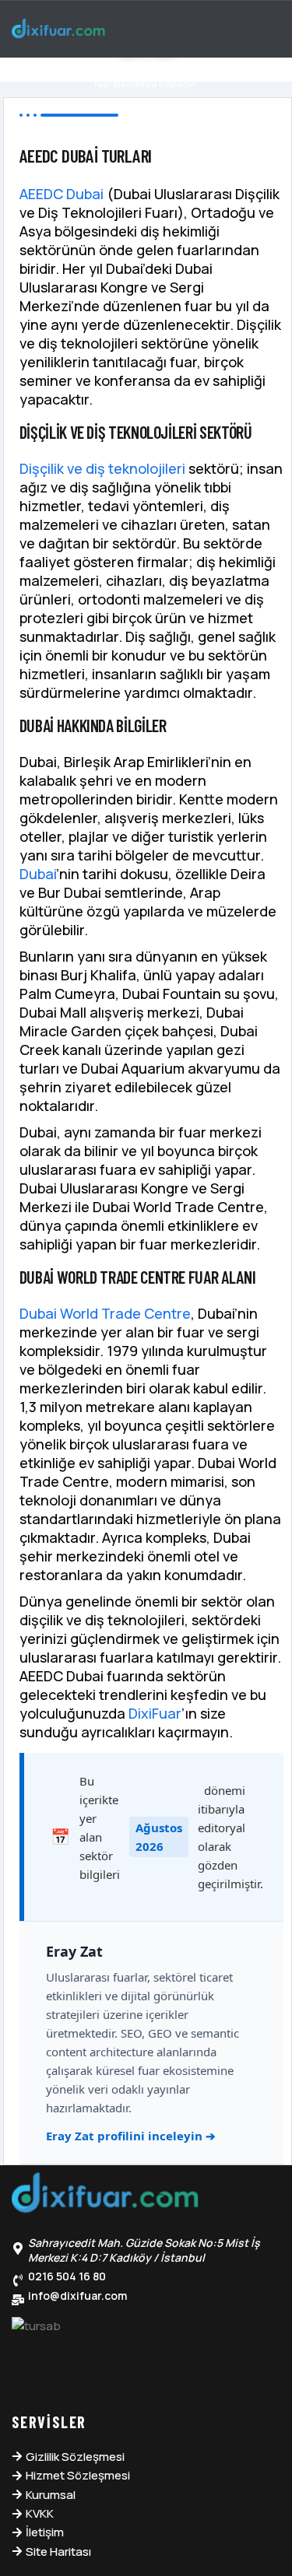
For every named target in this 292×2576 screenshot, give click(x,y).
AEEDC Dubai (62, 194)
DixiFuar (155, 1713)
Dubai (38, 874)
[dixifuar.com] (58, 30)
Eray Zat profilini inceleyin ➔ (131, 2136)
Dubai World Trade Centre (105, 1313)
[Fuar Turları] (105, 2196)
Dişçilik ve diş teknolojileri (102, 468)
